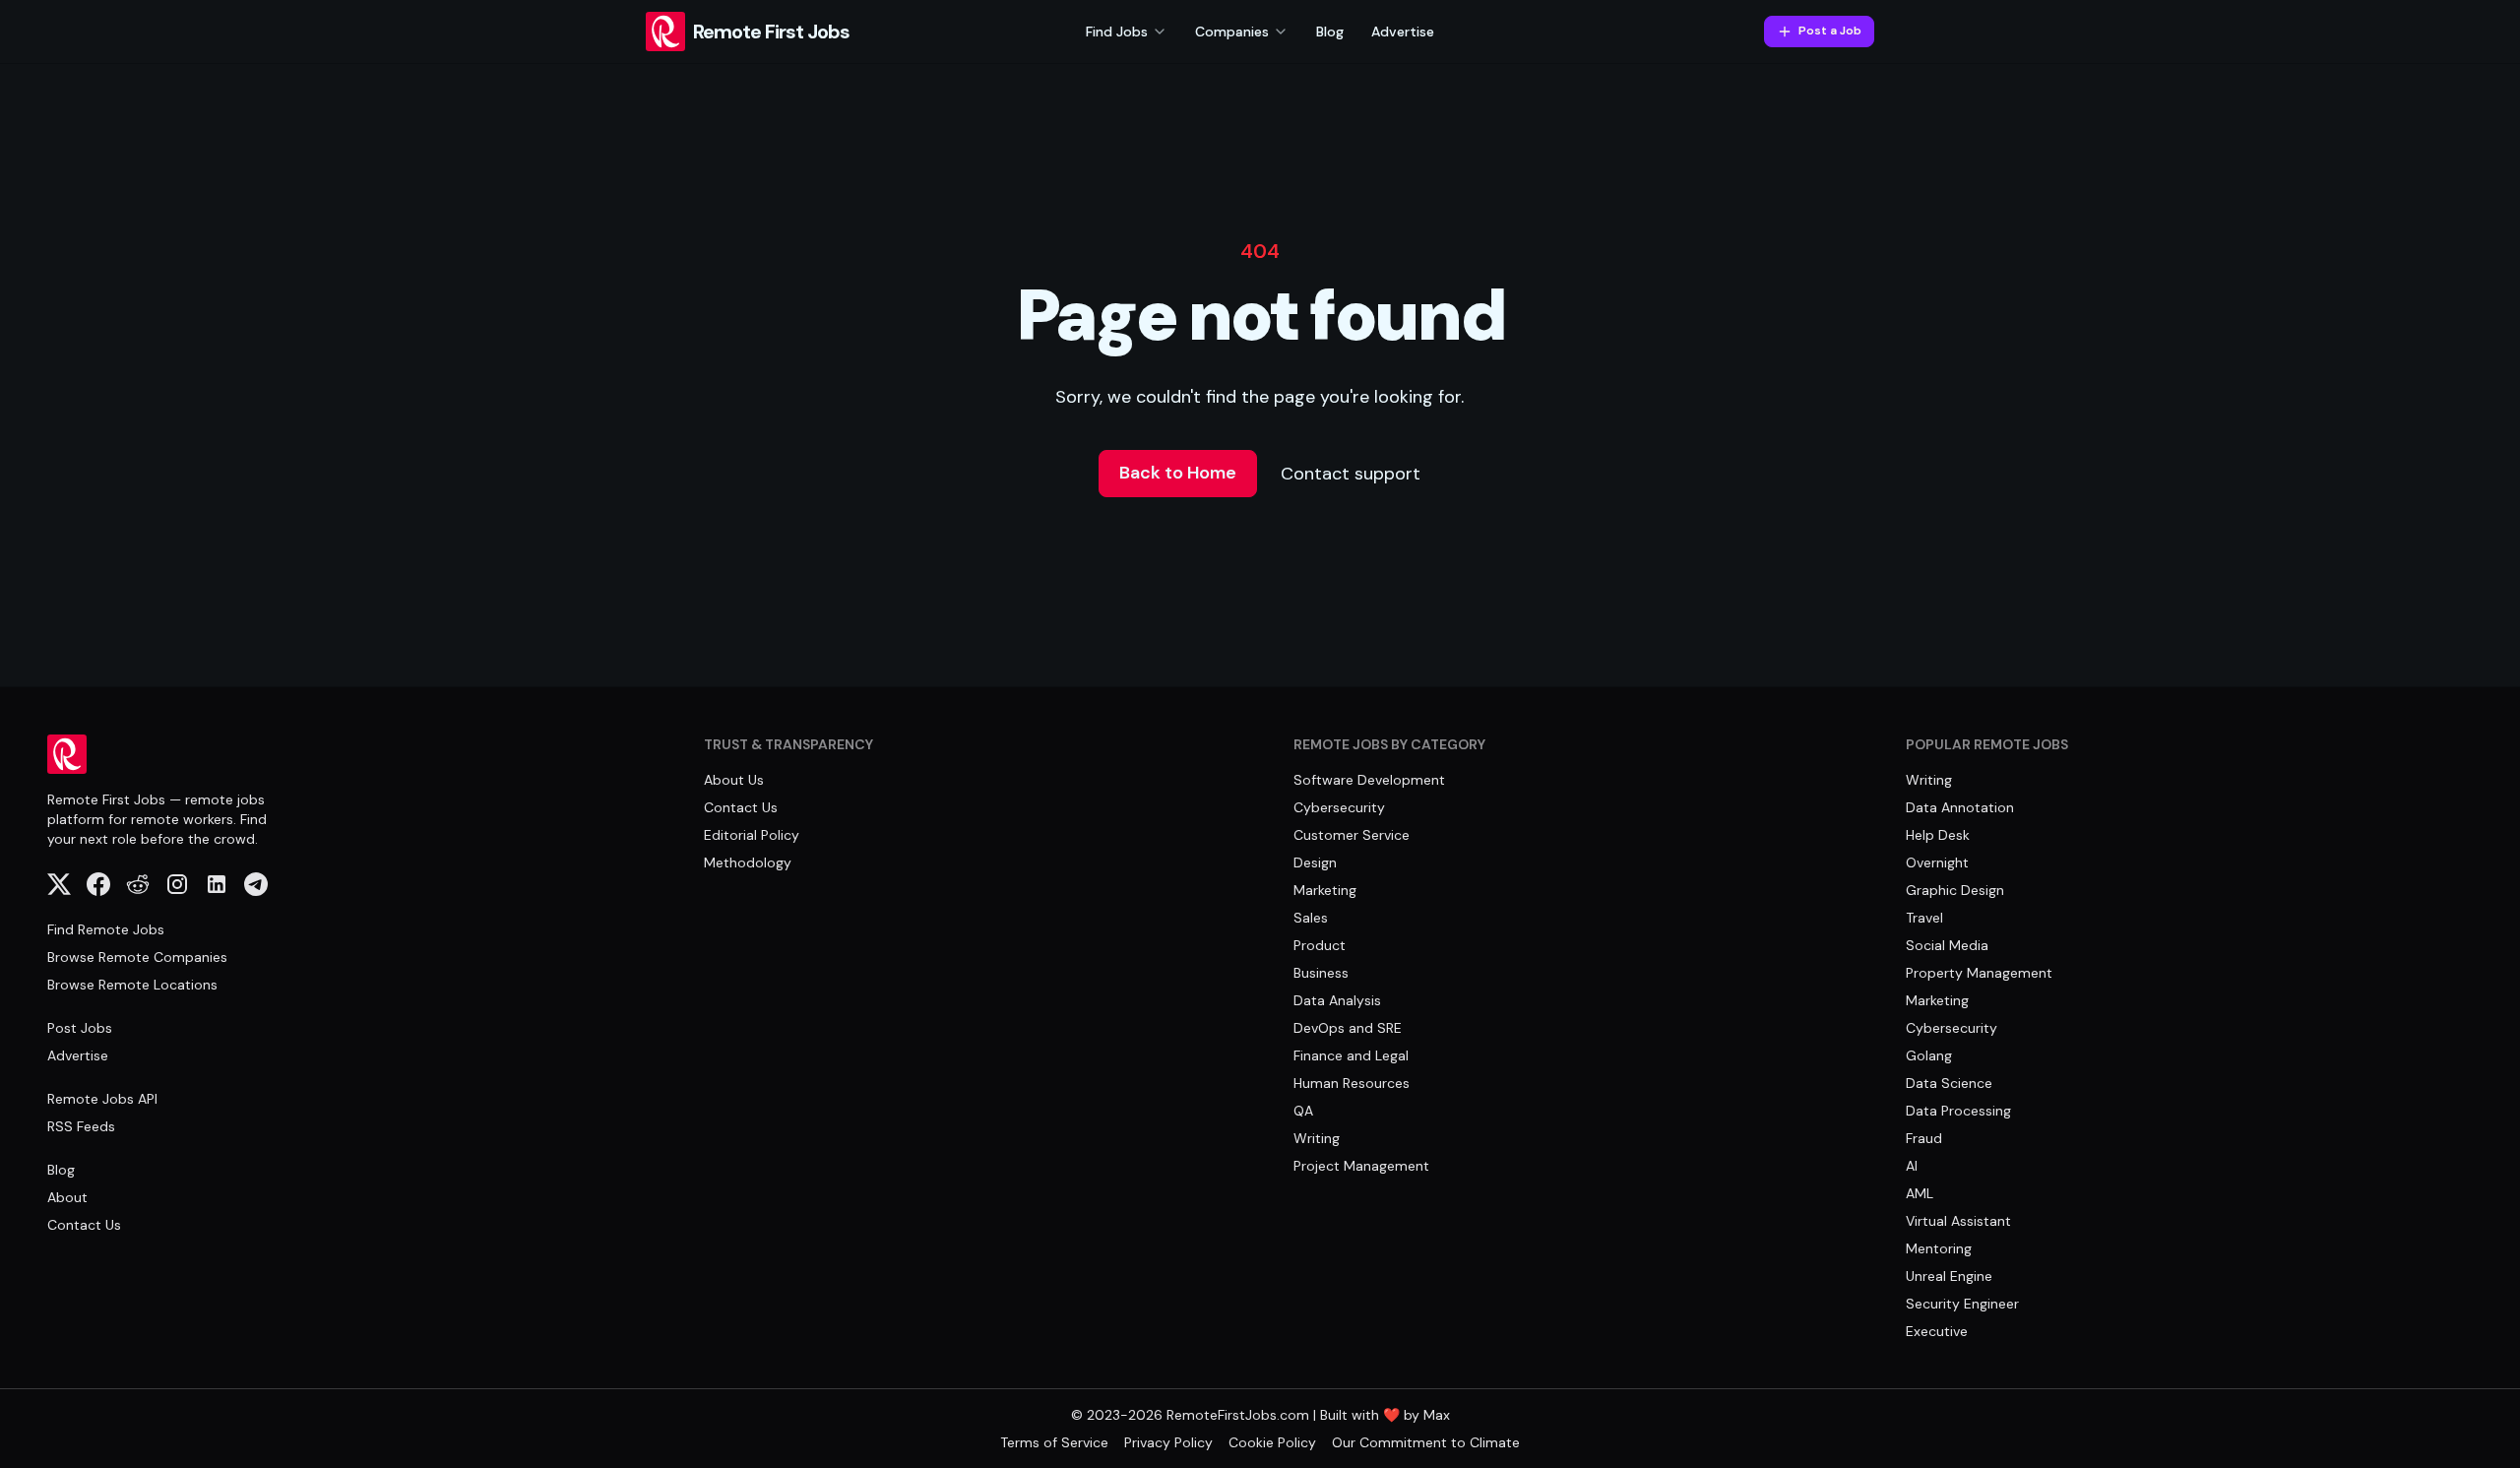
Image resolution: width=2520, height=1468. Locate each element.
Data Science (1949, 1083)
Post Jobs (80, 1028)
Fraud (1924, 1138)
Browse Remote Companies (137, 957)
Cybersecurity (1339, 807)
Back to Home (1178, 473)
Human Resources (1352, 1083)
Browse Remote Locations (132, 985)
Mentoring (1939, 1248)
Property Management (1979, 973)
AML (1920, 1193)
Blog (1330, 32)
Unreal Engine (1949, 1276)
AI (1912, 1166)
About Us (734, 780)
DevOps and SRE (1348, 1028)
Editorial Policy (752, 835)
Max (1437, 1415)
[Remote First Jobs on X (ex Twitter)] (59, 884)
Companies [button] (1232, 32)
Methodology (748, 862)
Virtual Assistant (1958, 1221)
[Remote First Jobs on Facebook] (98, 884)
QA (1303, 1111)
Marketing (1325, 890)
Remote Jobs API (102, 1099)
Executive (1937, 1331)
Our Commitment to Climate (1426, 1442)
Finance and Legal (1351, 1055)
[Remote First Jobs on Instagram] (177, 884)
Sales (1311, 918)
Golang (1929, 1055)
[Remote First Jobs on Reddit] (138, 884)
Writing (1317, 1138)
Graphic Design (1955, 890)
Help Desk (1938, 835)
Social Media (1947, 945)
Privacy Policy (1168, 1442)
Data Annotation (1960, 807)
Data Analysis (1337, 1000)
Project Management (1361, 1166)
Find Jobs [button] (1117, 32)
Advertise (1403, 32)
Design (1315, 862)
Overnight (1937, 862)
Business (1321, 973)
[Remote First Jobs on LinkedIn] (217, 884)
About (67, 1197)
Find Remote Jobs (106, 929)
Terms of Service (1054, 1442)
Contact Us (84, 1225)
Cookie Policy (1272, 1442)
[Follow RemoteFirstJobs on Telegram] (256, 884)
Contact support (1351, 474)
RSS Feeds (81, 1126)
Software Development (1369, 780)
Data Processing (1958, 1111)
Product (1320, 945)
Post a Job (1830, 31)
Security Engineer (1962, 1304)
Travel (1924, 918)
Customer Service (1352, 835)
